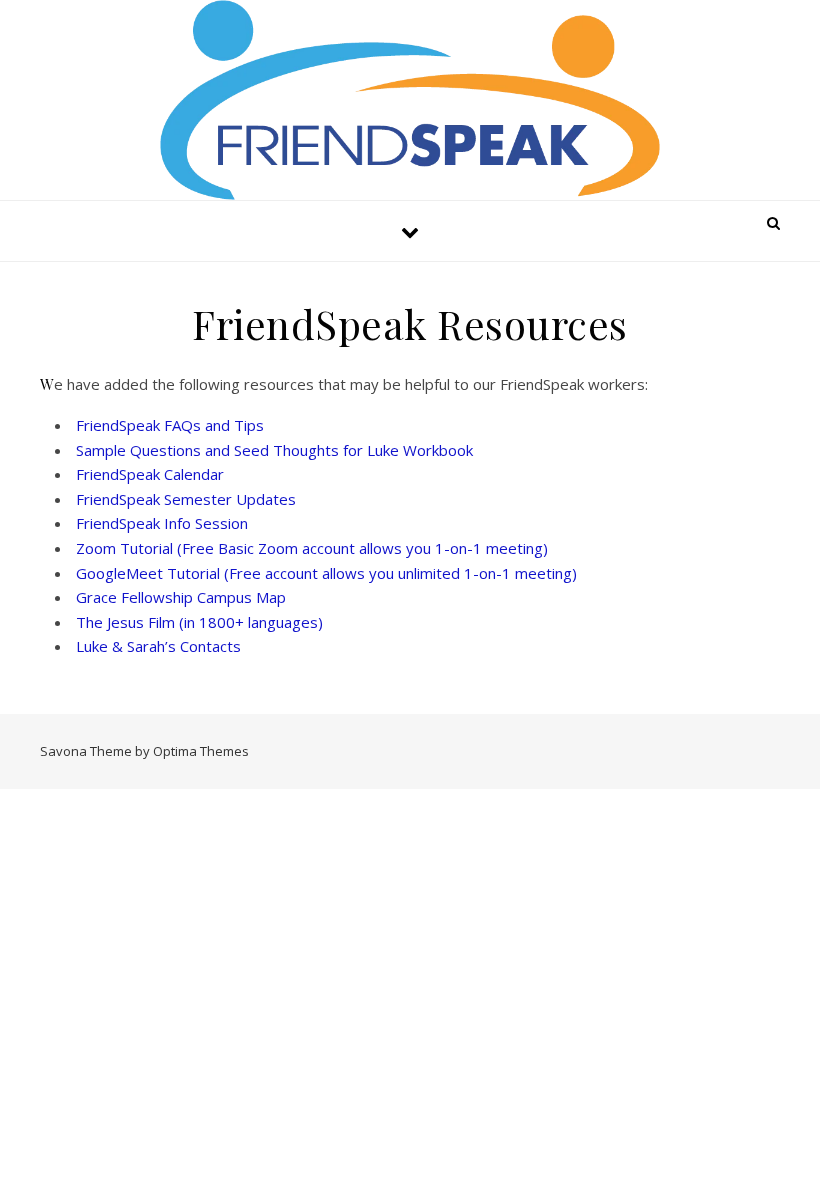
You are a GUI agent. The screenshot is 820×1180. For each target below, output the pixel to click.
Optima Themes (201, 751)
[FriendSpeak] (410, 100)
